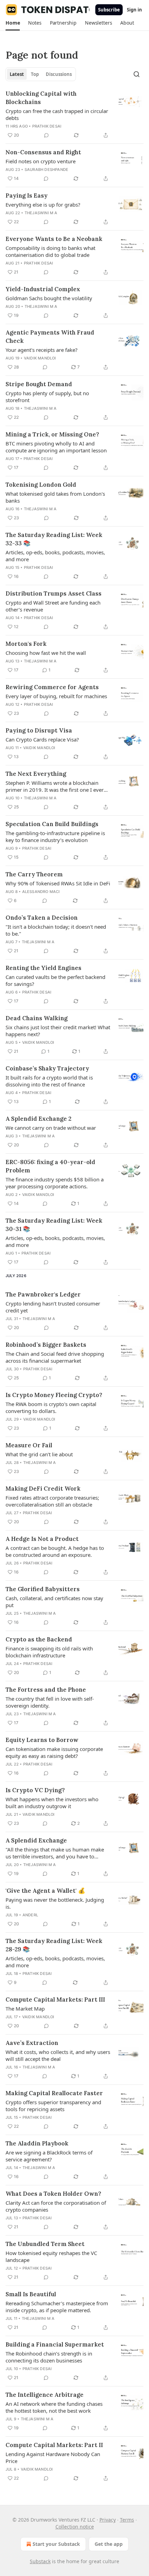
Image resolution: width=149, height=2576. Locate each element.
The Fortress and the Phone (46, 1690)
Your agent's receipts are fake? (42, 350)
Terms (127, 2520)
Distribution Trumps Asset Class (54, 593)
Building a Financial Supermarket (55, 2344)
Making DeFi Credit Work (43, 1489)
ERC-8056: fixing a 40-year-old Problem (50, 1166)
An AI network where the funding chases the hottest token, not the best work (54, 2407)
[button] (13, 23)
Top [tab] (35, 74)
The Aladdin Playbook (37, 2143)
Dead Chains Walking (37, 1018)
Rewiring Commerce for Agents (52, 687)
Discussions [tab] (59, 74)
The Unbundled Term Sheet (45, 2244)
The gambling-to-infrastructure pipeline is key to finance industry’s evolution (55, 836)
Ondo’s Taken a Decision (42, 918)
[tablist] (41, 74)
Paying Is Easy (27, 196)
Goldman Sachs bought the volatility (49, 298)
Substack (40, 2561)
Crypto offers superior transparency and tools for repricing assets (53, 2106)
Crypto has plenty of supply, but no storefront (47, 397)
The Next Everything (36, 774)
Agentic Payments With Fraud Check (50, 337)
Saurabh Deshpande (46, 170)
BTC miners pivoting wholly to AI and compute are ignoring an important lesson (56, 447)
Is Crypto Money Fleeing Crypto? (54, 1395)
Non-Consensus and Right (43, 152)
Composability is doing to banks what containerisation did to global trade (50, 251)
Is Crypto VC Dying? (35, 1790)
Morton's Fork (26, 644)
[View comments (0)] (46, 135)
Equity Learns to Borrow (42, 1740)
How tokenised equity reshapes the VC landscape (51, 2256)
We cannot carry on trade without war (51, 1128)
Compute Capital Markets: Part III (55, 2000)
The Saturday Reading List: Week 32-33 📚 (54, 539)
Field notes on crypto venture (41, 161)
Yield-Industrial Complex (43, 289)
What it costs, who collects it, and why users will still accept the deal (58, 2055)
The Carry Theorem (34, 874)
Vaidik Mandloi (40, 358)
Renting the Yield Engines (43, 968)
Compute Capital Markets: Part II (54, 2445)
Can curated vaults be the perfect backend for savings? (55, 980)
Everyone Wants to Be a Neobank (54, 239)
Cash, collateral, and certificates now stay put (54, 1602)
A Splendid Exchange (36, 1840)
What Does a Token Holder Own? (53, 2194)
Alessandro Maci (41, 892)
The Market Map (25, 2009)
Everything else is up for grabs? (43, 205)
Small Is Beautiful (31, 2294)
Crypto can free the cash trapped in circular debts (57, 114)
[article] (74, 114)
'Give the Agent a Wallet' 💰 (45, 1891)
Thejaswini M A (41, 213)
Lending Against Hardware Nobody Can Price (53, 2457)
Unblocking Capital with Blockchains (41, 98)
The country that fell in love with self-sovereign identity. (50, 1702)
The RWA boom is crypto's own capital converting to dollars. (51, 1407)
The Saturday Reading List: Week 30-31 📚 (54, 1225)
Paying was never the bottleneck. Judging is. (55, 1903)
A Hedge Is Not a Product (42, 1539)
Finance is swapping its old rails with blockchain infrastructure (49, 1652)
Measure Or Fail (29, 1445)
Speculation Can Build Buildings (52, 824)
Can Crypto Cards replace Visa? (42, 739)
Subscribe (109, 10)
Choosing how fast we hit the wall (46, 653)
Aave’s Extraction (32, 2043)
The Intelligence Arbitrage (45, 2395)
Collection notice (75, 2527)
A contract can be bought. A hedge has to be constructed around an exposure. (55, 1551)
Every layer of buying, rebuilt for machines (56, 696)
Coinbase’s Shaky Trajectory (47, 1068)
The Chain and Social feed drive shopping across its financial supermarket (55, 1357)
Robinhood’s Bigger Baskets (46, 1345)
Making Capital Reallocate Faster (54, 2093)
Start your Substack (56, 2544)
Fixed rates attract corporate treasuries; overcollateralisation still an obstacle (52, 1501)
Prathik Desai (47, 126)
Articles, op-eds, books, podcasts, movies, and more (55, 556)
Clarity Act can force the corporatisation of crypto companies (56, 2206)
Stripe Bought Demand (39, 384)
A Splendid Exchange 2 (38, 1119)
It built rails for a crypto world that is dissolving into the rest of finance (49, 1081)
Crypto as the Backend (39, 1639)
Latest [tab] (17, 74)
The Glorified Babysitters (43, 1589)
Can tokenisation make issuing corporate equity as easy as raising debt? (54, 1752)
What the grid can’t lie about (39, 1454)
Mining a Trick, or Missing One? (52, 434)
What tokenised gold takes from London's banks (55, 497)
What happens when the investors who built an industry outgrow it (52, 1803)
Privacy (108, 2520)
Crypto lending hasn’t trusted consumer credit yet (53, 1307)
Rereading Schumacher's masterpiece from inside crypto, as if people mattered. (57, 2307)
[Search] (137, 74)
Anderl (30, 1915)
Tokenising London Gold (41, 485)
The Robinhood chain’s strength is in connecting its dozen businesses (49, 2357)
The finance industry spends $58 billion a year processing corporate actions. (55, 1183)
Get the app (109, 2544)
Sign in (134, 10)
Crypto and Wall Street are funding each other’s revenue (53, 606)
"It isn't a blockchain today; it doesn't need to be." (56, 930)
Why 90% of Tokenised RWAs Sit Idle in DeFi (58, 883)
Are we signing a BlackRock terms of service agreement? (49, 2156)
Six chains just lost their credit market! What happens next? (58, 1031)
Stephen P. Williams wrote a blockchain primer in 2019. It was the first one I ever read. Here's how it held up (55, 786)
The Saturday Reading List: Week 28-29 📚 (54, 1945)
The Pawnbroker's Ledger (43, 1294)
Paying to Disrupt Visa (39, 730)
